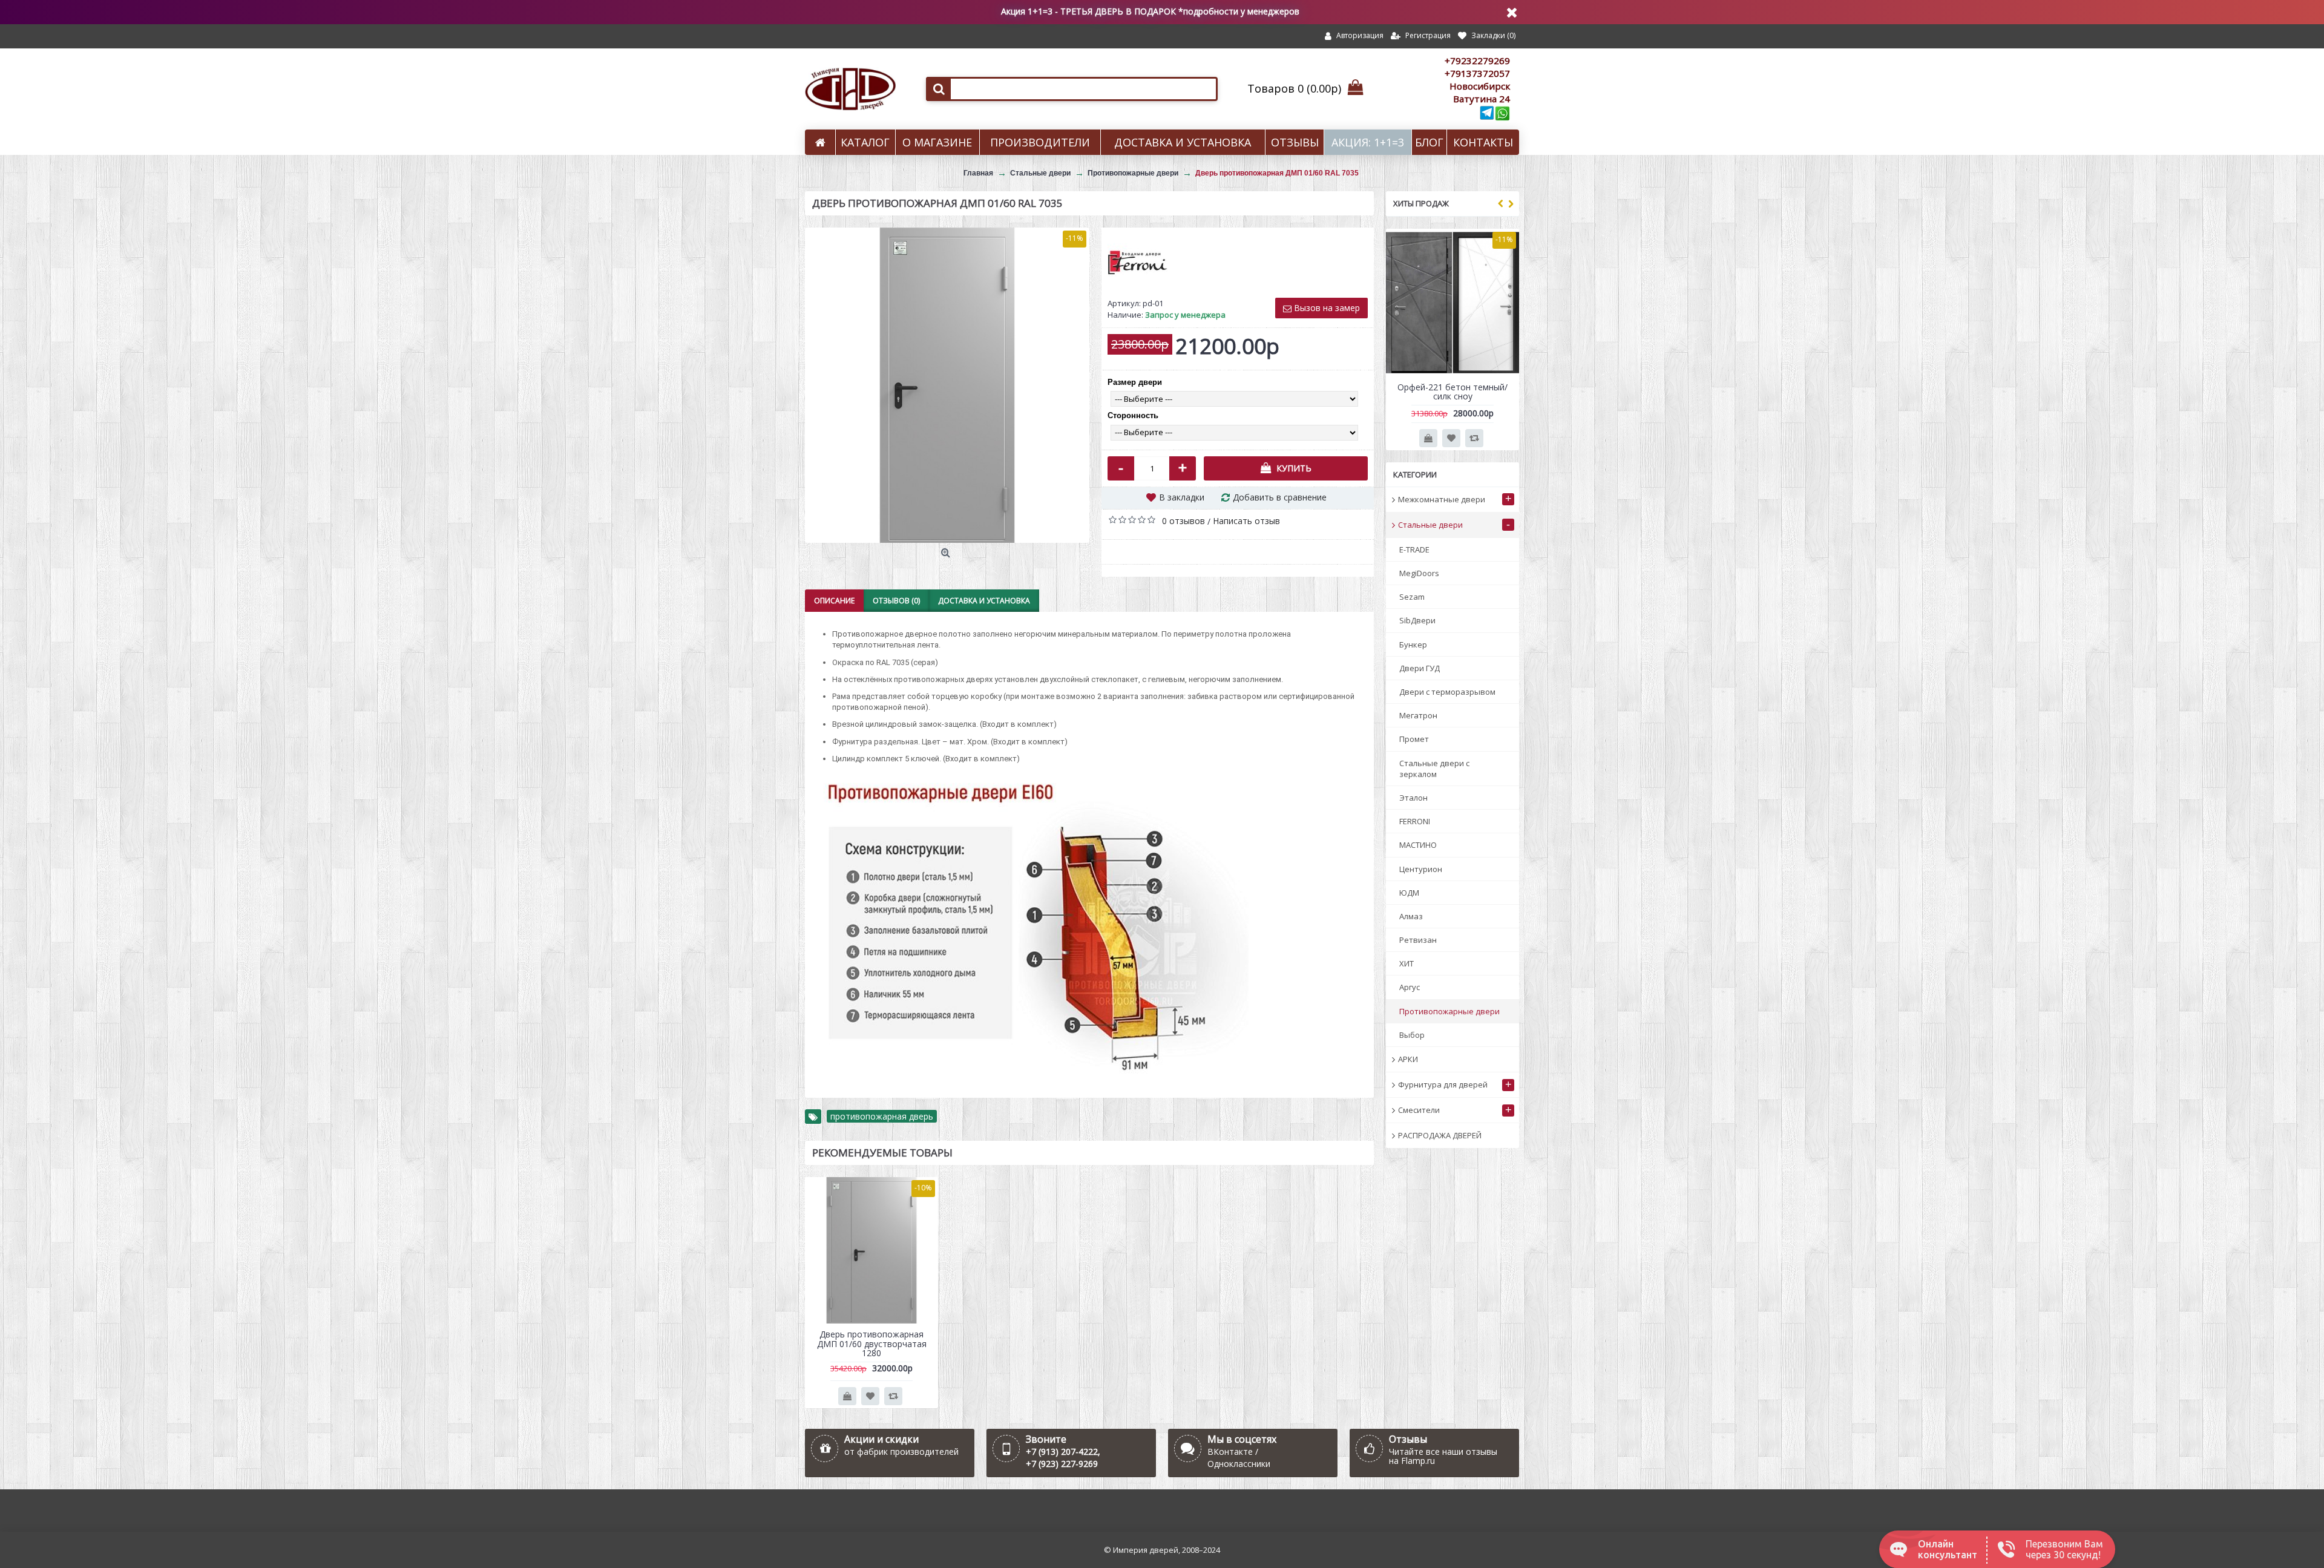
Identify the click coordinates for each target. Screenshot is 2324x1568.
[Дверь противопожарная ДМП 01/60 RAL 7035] (947, 385)
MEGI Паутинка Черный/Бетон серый (1453, 392)
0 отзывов (1183, 521)
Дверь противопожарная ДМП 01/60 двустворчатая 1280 (872, 1343)
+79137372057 (1477, 73)
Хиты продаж (1421, 203)
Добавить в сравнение (1280, 497)
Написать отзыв (1246, 521)
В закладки (1182, 497)
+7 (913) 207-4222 (1062, 1452)
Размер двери (1135, 382)
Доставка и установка (984, 601)
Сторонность (1133, 415)
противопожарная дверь (882, 1116)
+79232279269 (1477, 61)
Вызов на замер (1326, 308)
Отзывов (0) (896, 601)
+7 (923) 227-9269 (1062, 1464)
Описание (834, 601)
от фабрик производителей (901, 1452)
